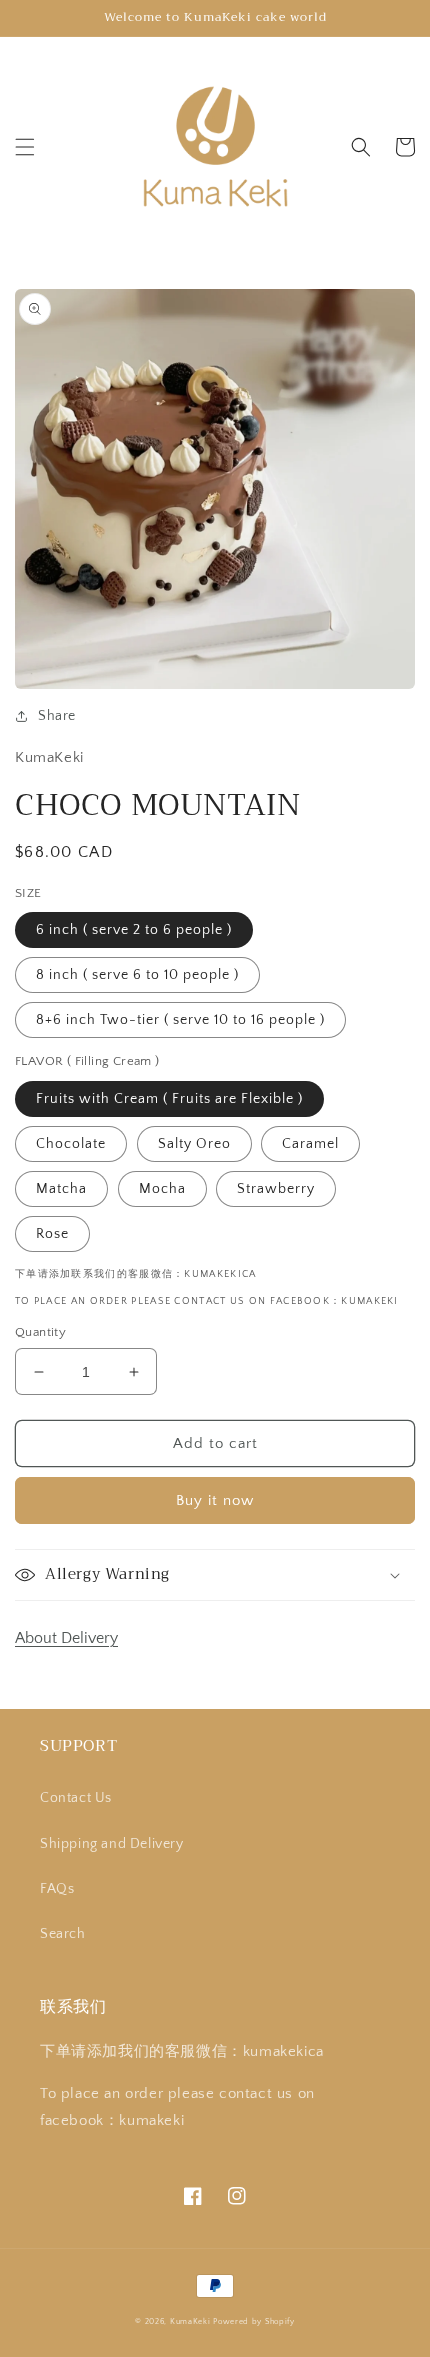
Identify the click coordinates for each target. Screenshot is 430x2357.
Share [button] (57, 716)
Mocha (162, 1189)
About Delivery (66, 1638)
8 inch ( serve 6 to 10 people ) (137, 975)
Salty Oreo (194, 1144)
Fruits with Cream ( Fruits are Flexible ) (169, 1099)
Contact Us (76, 1798)
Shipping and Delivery (112, 1844)
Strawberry (276, 1189)
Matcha (61, 1189)
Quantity (40, 1332)
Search (63, 1934)
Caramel (310, 1144)
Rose (52, 1234)
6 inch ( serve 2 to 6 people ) (134, 930)
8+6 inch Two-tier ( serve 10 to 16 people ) (180, 1020)
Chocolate (71, 1144)
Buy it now (215, 1500)
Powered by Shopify (254, 2321)
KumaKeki (190, 2321)
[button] (25, 147)
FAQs (57, 1889)
